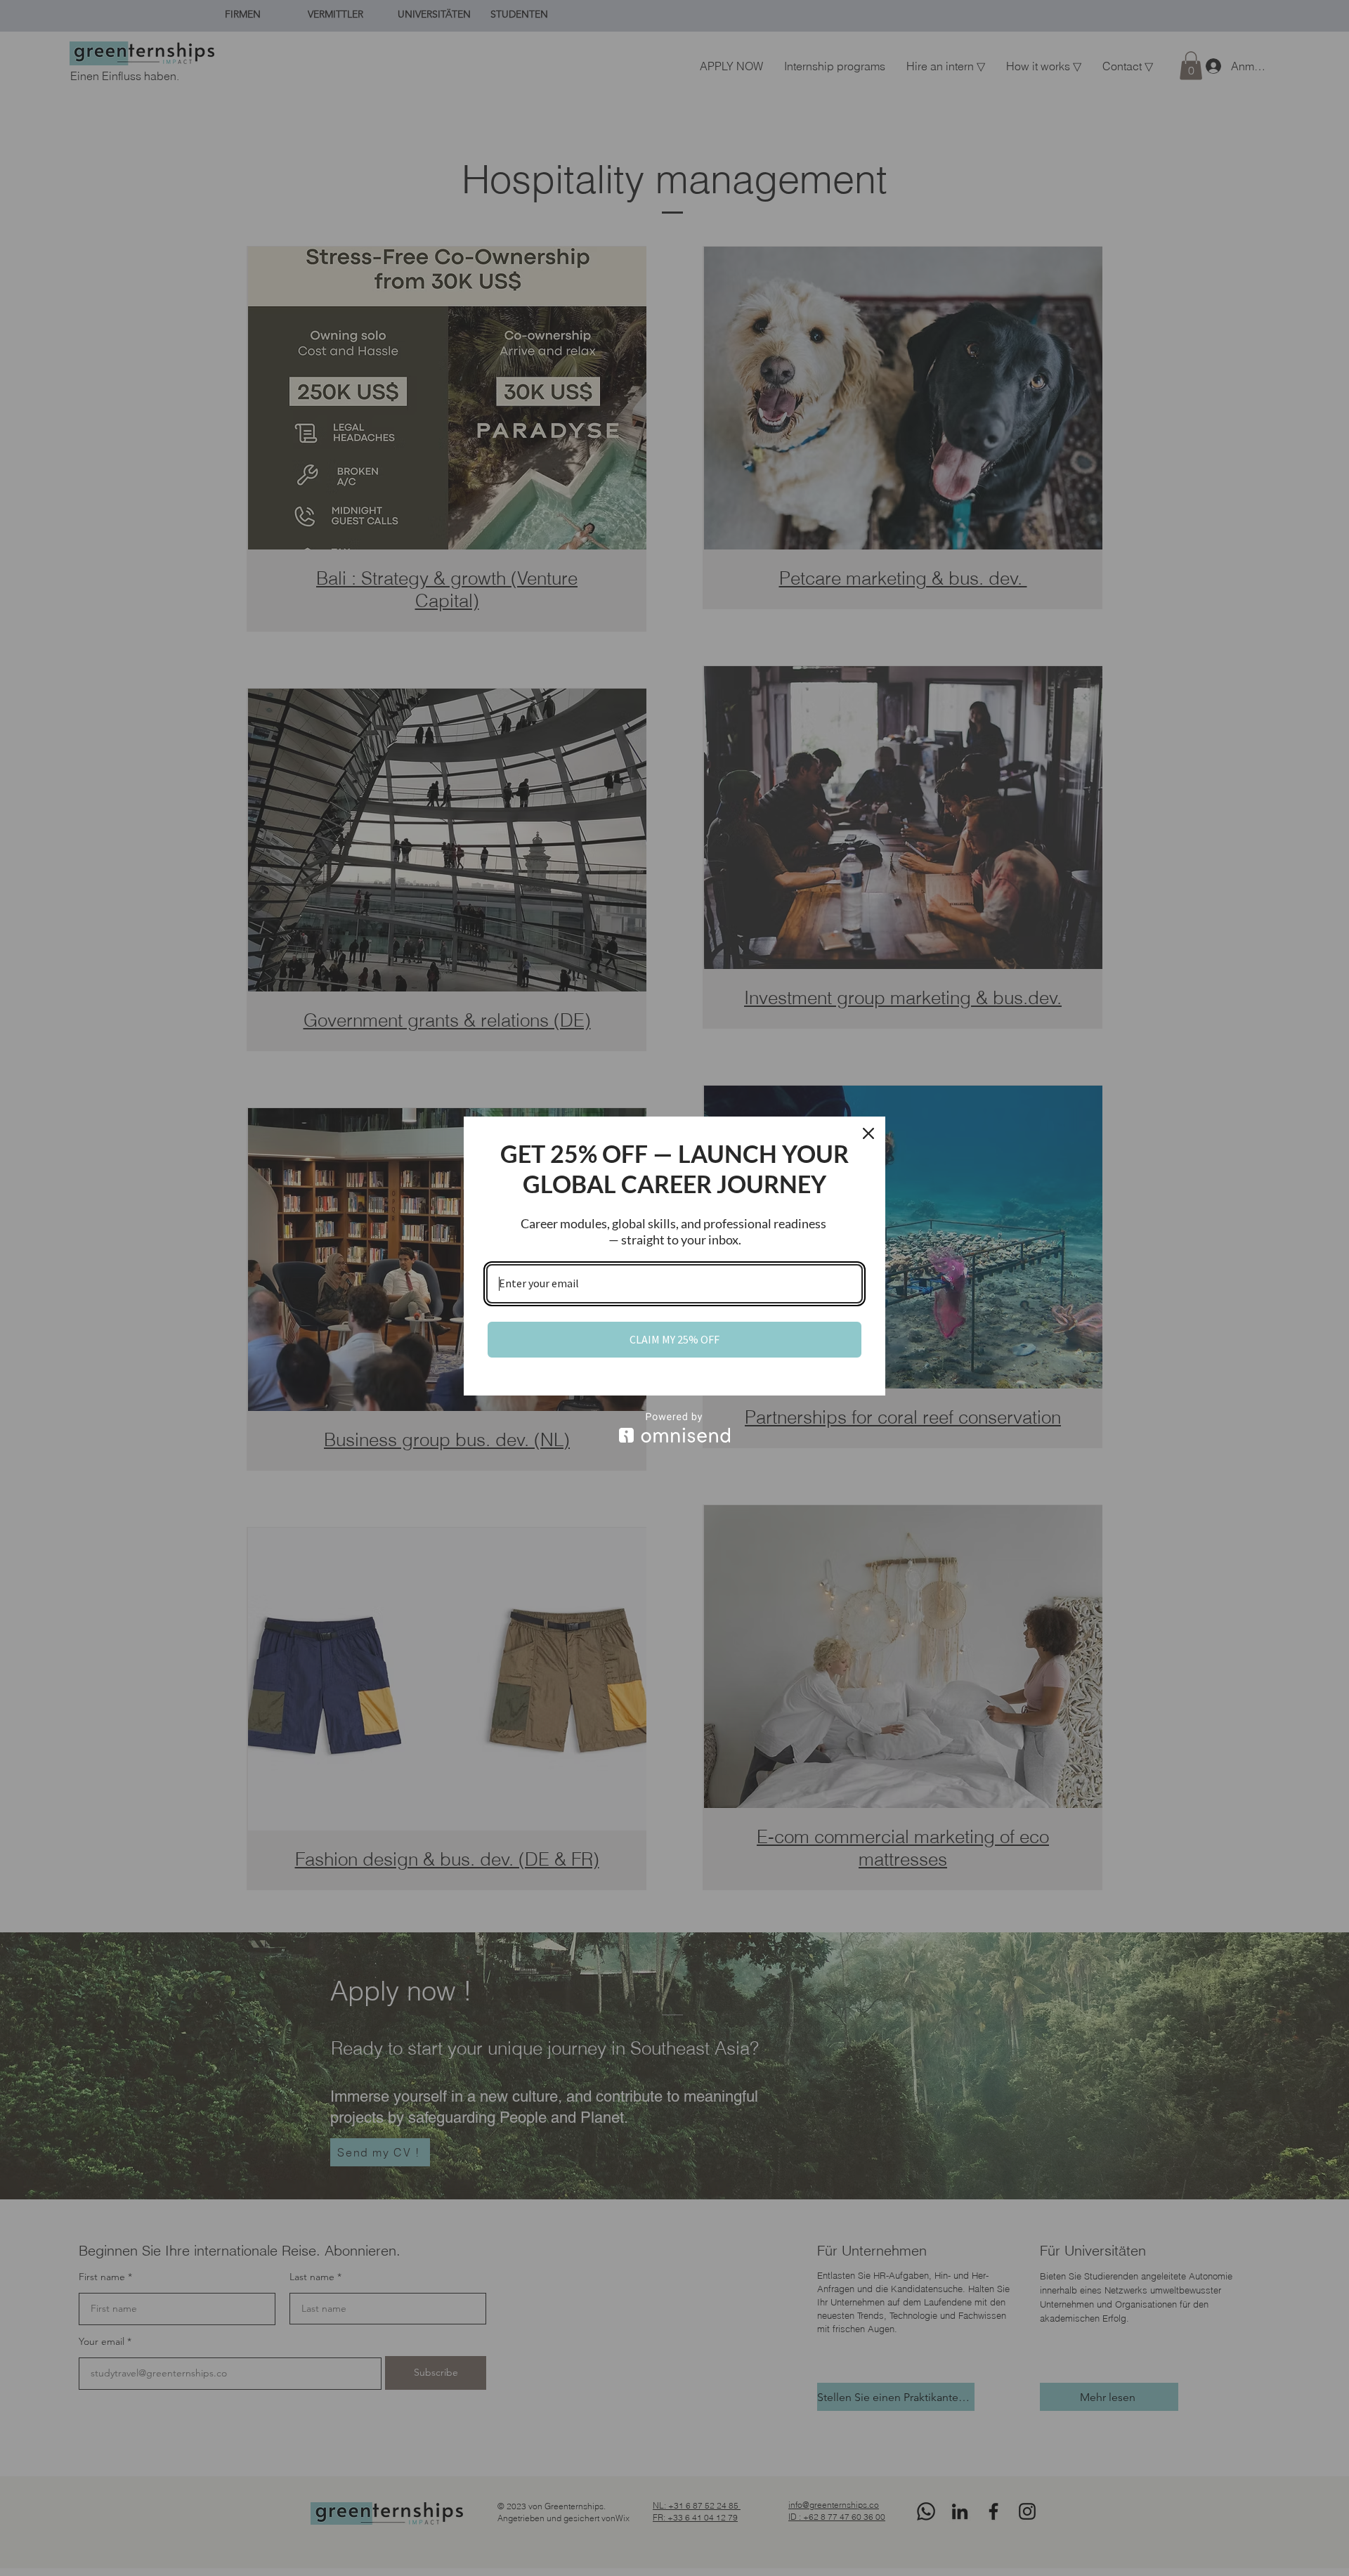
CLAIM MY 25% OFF (674, 1339)
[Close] (868, 1133)
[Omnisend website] (674, 1427)
